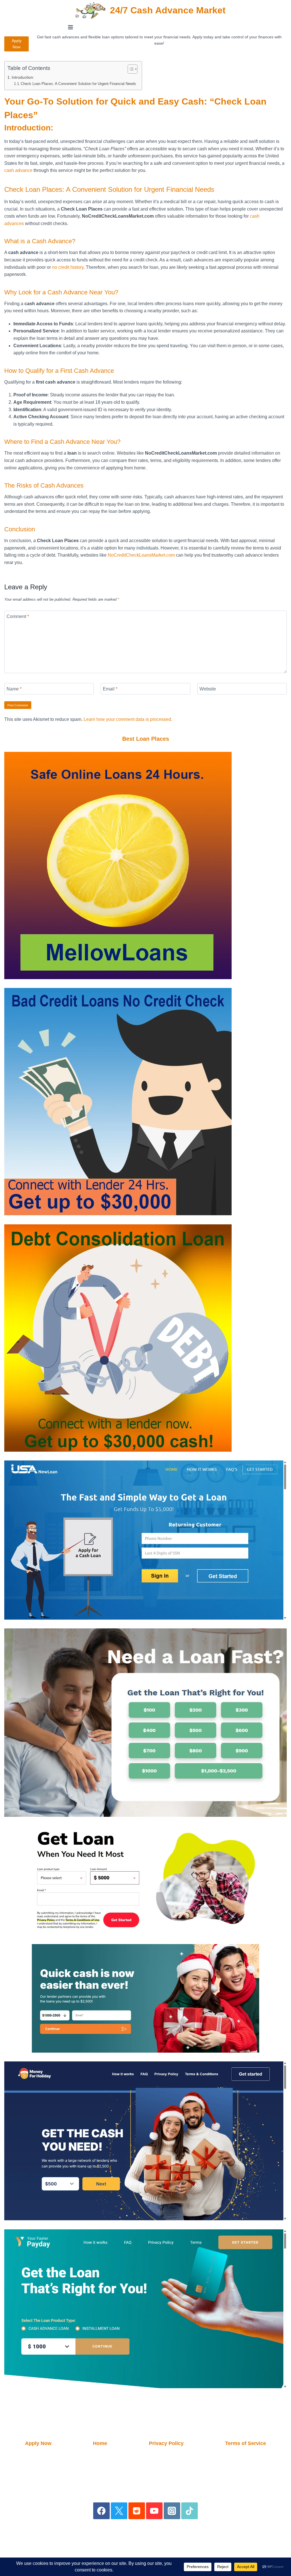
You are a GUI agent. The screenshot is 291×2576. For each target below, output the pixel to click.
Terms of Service (246, 2443)
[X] (119, 2511)
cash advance (18, 170)
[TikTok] (190, 2511)
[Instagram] (172, 2511)
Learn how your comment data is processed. (128, 719)
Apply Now (17, 44)
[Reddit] (137, 2511)
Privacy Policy (166, 2443)
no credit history (68, 267)
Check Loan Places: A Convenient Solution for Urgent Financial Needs (78, 84)
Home (100, 2443)
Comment (18, 616)
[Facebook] (102, 2511)
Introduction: (23, 77)
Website (208, 689)
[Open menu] (71, 27)
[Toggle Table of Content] (130, 69)
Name (14, 689)
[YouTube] (154, 2511)
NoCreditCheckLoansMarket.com (141, 555)
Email (110, 689)
